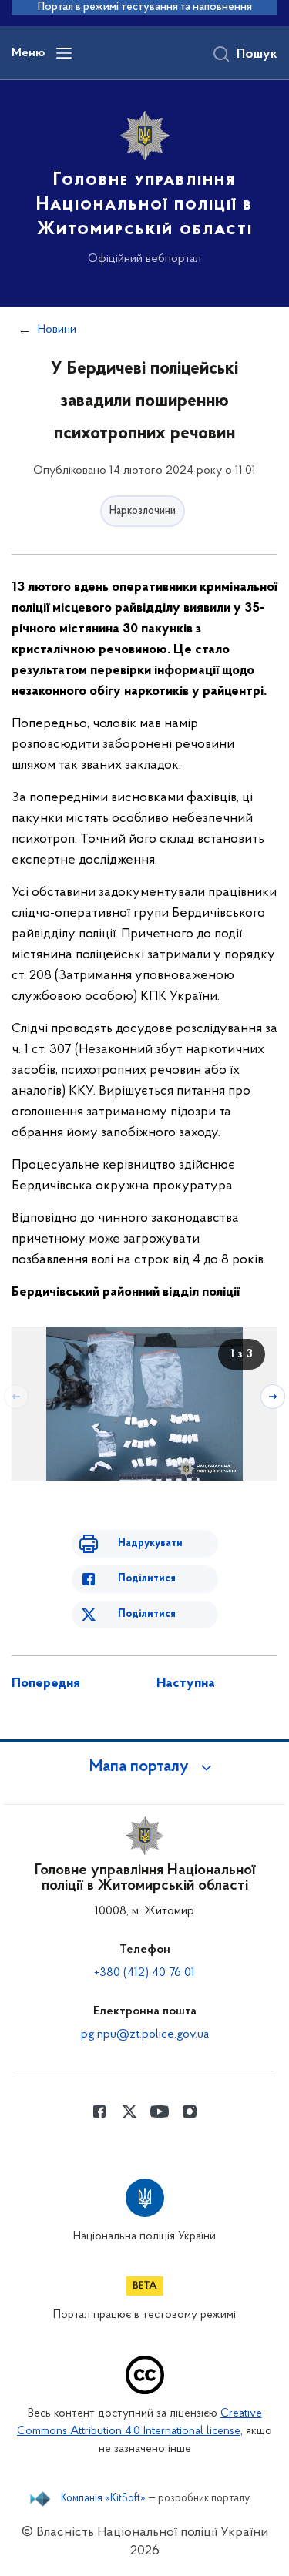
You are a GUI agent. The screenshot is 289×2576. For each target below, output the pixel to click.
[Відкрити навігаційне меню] (64, 53)
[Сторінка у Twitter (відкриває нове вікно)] (129, 2111)
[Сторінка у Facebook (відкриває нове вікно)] (99, 2111)
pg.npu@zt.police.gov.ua (145, 2034)
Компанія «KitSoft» (103, 2499)
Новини (57, 330)
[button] (145, 1767)
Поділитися (147, 1579)
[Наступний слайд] (273, 1397)
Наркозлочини (143, 511)
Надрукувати (150, 1543)
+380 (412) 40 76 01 (144, 1973)
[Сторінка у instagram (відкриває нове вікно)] (190, 2111)
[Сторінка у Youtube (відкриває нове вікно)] (160, 2111)
